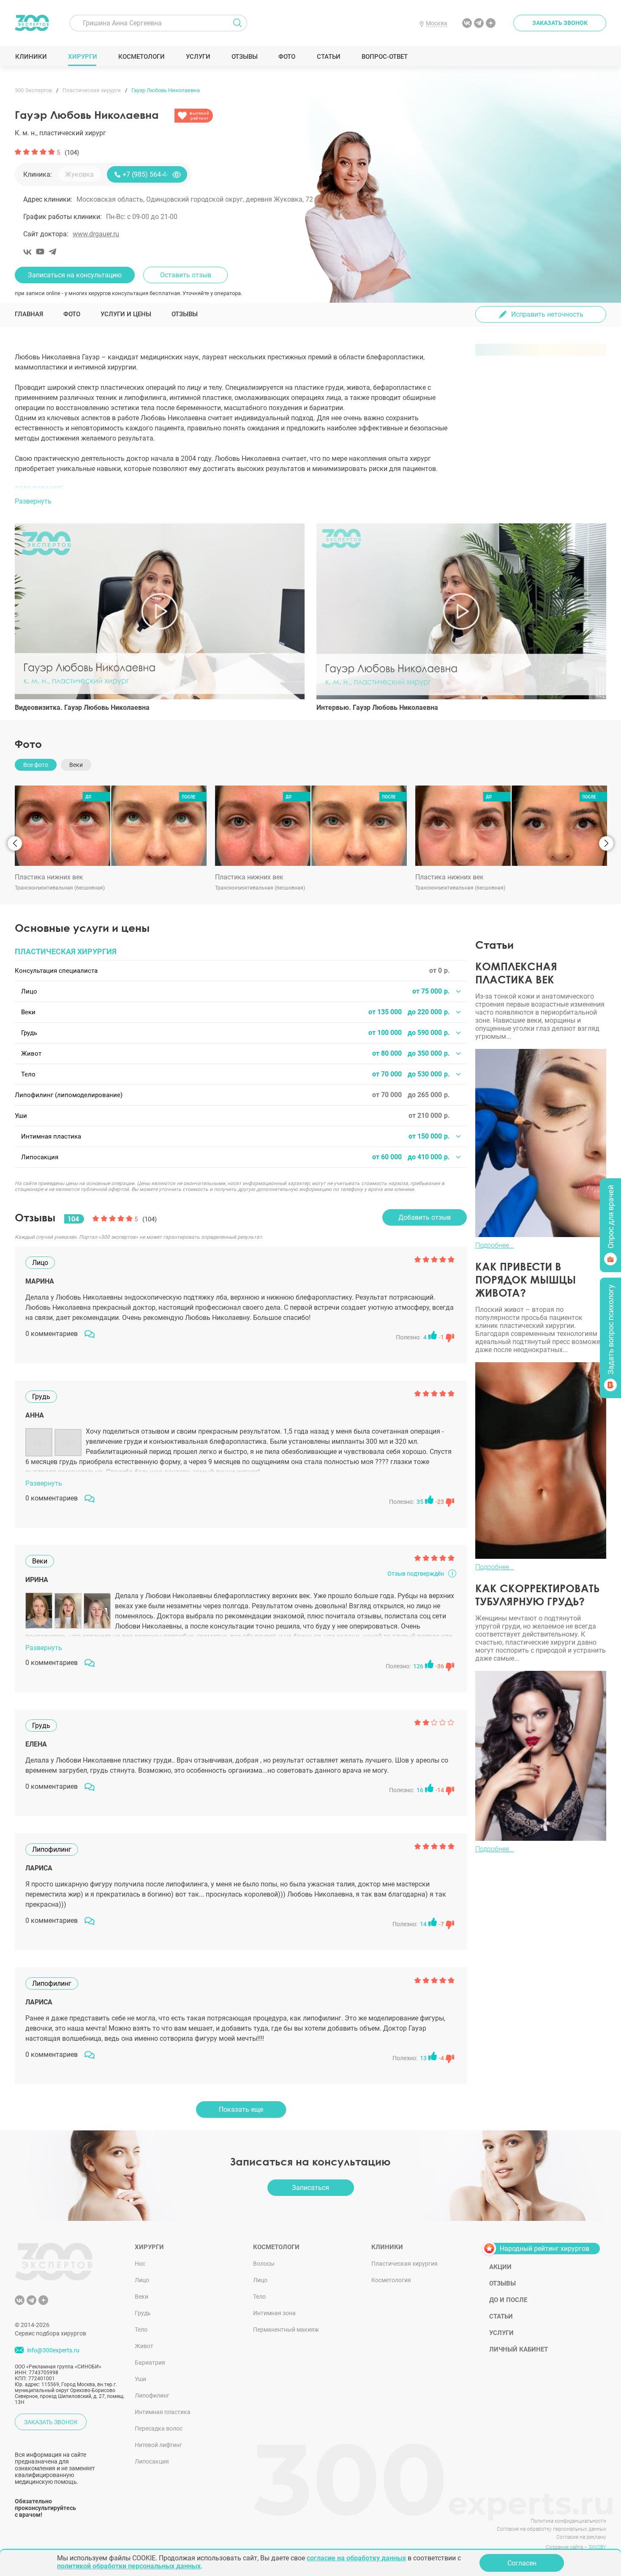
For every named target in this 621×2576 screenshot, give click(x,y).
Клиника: (38, 174)
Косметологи (141, 57)
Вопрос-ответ (384, 57)
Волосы (264, 2264)
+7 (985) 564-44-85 (151, 174)
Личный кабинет (519, 2349)
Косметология (391, 2280)
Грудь (143, 2313)
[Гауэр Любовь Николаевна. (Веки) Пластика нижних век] (111, 826)
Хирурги (82, 57)
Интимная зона (274, 2313)
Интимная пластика (163, 2412)
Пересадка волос (159, 2428)
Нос (140, 2264)
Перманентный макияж (286, 2330)
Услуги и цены (126, 314)
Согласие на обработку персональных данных (552, 2529)
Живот (144, 2346)
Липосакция (152, 2461)
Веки (142, 2297)
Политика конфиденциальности (568, 2521)
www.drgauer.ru (96, 234)
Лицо (142, 2280)
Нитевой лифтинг (158, 2445)
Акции (500, 2267)
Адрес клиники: (48, 199)
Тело (141, 2330)
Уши (140, 2379)
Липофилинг (152, 2395)
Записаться (310, 2188)
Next (606, 843)
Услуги (198, 57)
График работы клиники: (63, 217)
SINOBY (598, 2547)
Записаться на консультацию (75, 275)
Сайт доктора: (46, 234)
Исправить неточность (547, 314)
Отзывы (244, 57)
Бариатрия (150, 2362)
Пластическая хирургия (404, 2264)
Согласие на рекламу (581, 2537)
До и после (508, 2300)
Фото (287, 57)
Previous (15, 843)
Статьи (328, 57)
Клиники (31, 57)
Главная (29, 314)
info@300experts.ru (53, 2351)
